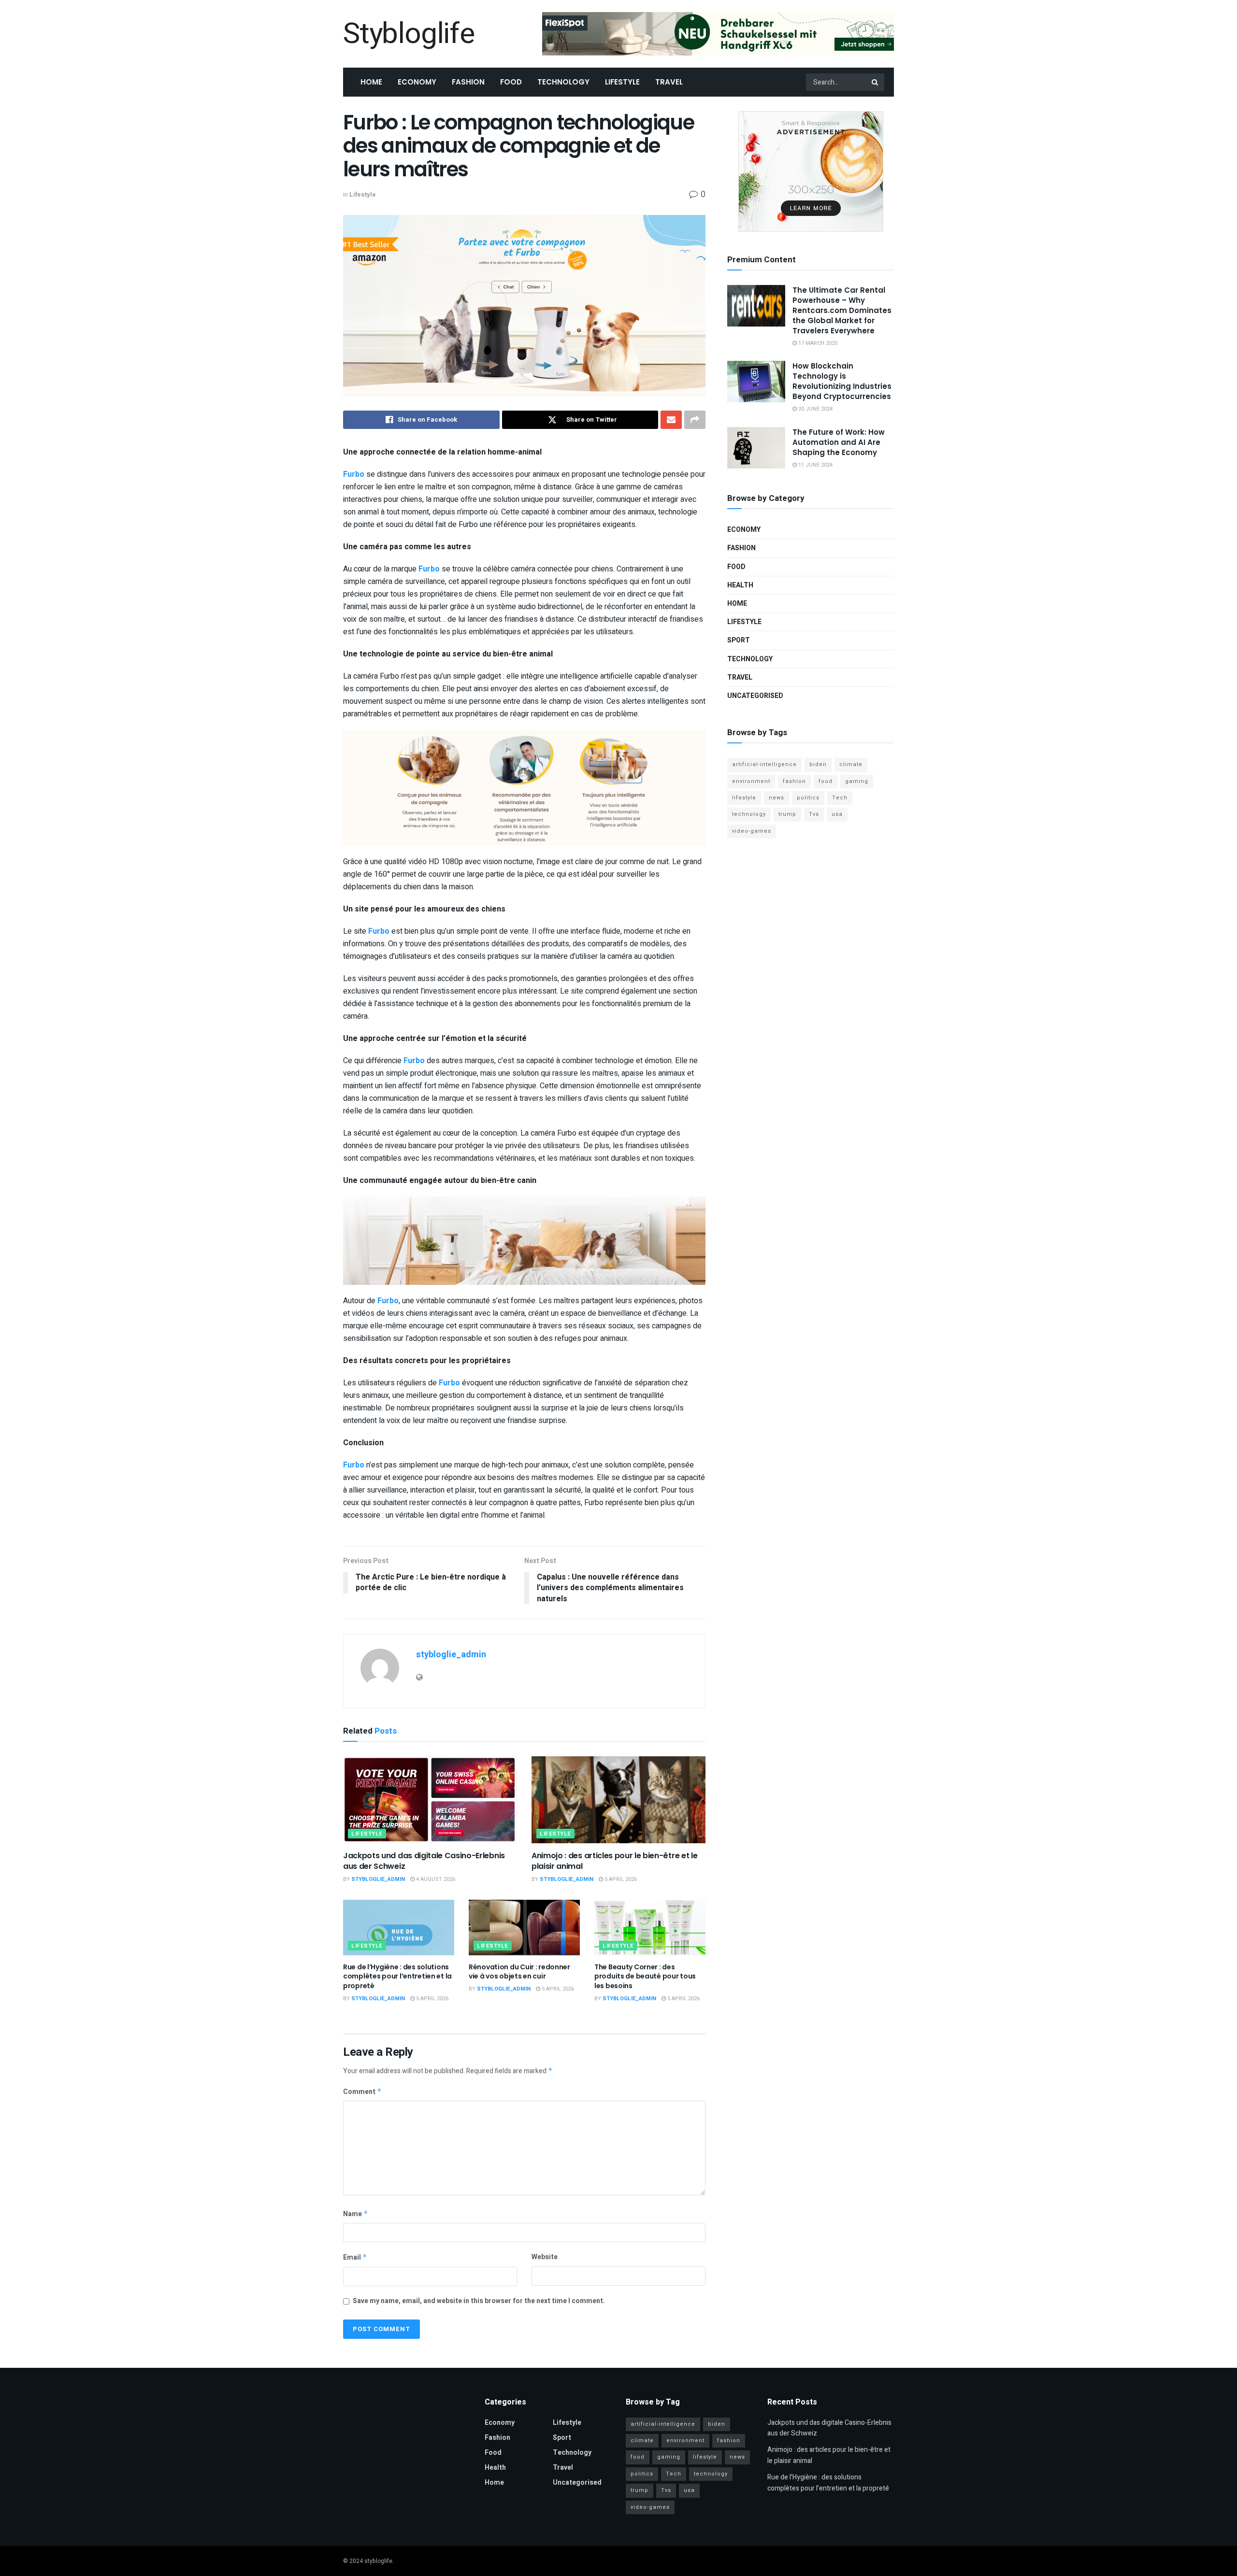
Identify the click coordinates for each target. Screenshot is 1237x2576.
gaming (857, 781)
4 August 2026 (435, 1879)
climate (851, 764)
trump (787, 814)
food (826, 781)
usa (837, 814)
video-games (752, 831)
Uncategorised (755, 696)
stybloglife (378, 2561)
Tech (840, 798)
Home (371, 82)
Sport (739, 640)
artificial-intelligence (764, 764)
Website (545, 2257)
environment (751, 781)
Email (355, 2257)
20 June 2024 (815, 409)
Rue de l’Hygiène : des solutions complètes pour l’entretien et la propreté (397, 1976)
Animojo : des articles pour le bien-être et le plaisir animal (614, 1861)
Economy (417, 82)
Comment (362, 2092)
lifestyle (744, 798)
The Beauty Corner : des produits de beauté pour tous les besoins (645, 1976)
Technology (563, 82)
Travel (669, 82)
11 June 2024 (815, 465)
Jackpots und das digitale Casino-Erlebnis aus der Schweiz (424, 1861)
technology (749, 814)
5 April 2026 (620, 1879)
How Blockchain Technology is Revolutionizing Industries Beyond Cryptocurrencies (842, 381)
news (777, 798)
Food (511, 82)
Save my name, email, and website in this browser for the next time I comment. (479, 2301)
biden (818, 764)
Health (740, 585)
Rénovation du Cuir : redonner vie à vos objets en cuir (519, 1972)
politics (808, 798)
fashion (794, 781)
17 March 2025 (817, 343)
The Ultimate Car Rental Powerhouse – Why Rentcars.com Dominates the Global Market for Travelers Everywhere (842, 310)
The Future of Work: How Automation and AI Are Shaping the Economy (839, 442)
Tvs (814, 814)
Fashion (468, 82)
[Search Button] (876, 82)
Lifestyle (622, 82)
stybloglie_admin (451, 1655)
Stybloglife (409, 34)
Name (356, 2214)
